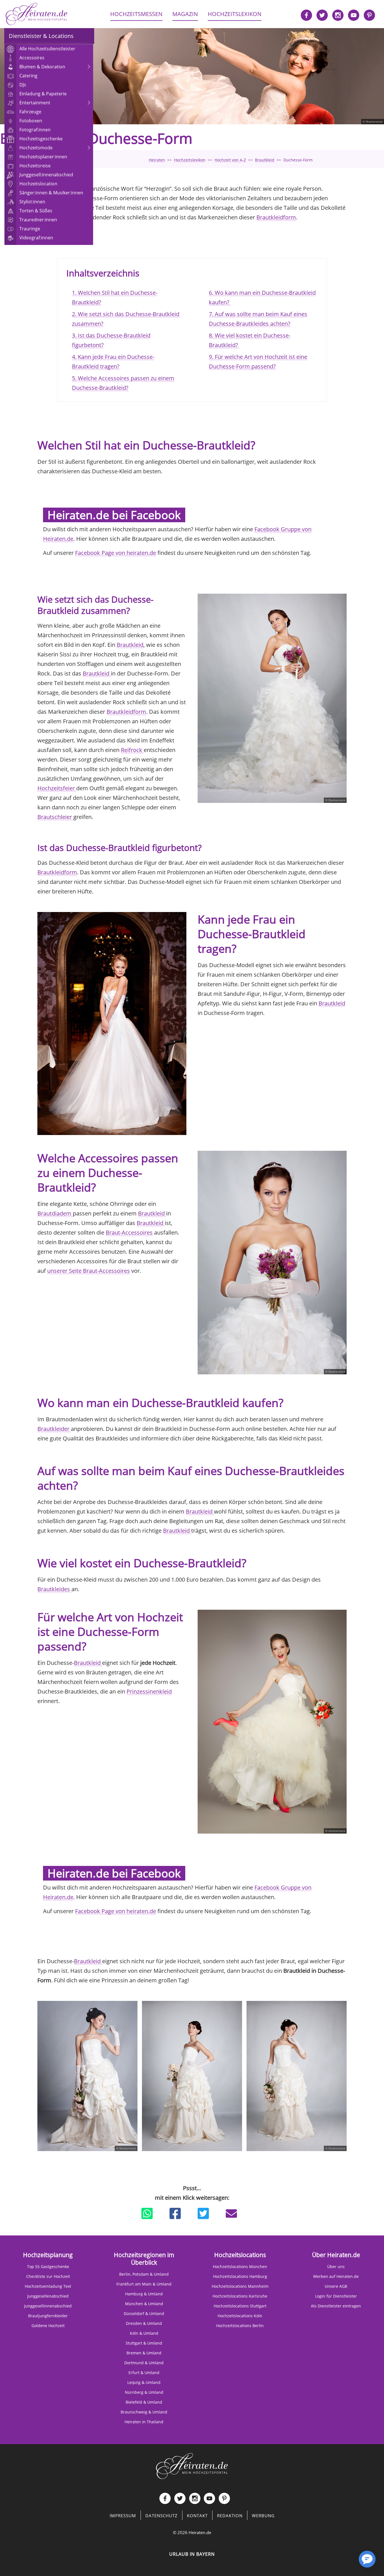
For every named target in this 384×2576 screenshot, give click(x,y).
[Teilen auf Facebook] (175, 2214)
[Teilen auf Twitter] (203, 2214)
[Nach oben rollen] (347, 2562)
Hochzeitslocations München (240, 2267)
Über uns (336, 2267)
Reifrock (132, 750)
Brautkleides (54, 1589)
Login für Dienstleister (336, 2296)
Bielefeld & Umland (144, 2402)
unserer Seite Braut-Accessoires (89, 1271)
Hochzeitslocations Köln (240, 2316)
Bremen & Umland (144, 2353)
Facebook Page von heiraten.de (116, 553)
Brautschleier (55, 817)
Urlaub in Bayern (192, 2554)
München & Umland (144, 2304)
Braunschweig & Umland (144, 2412)
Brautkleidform (276, 217)
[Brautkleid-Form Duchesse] (192, 2076)
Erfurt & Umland (144, 2373)
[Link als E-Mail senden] (231, 2214)
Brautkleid (130, 645)
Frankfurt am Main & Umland (144, 2284)
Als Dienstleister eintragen (336, 2306)
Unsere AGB (336, 2286)
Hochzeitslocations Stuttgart (240, 2306)
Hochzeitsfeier (57, 788)
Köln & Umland (144, 2333)
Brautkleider (54, 1429)
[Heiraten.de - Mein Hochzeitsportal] (37, 14)
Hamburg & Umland (144, 2294)
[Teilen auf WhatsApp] (147, 2214)
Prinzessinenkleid (149, 1691)
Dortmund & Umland (144, 2363)
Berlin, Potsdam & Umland (144, 2274)
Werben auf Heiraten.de (336, 2276)
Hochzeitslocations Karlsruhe (240, 2296)
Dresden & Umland (144, 2323)
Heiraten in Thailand (144, 2422)
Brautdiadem (55, 1213)
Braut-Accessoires (129, 1232)
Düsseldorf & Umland (144, 2313)
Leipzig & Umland (144, 2382)
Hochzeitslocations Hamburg (240, 2276)
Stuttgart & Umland (144, 2343)
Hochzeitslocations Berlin (240, 2326)
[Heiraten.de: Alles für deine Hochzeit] (192, 2466)
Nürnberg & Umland (144, 2392)
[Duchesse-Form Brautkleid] (112, 1024)
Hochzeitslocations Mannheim (240, 2286)
